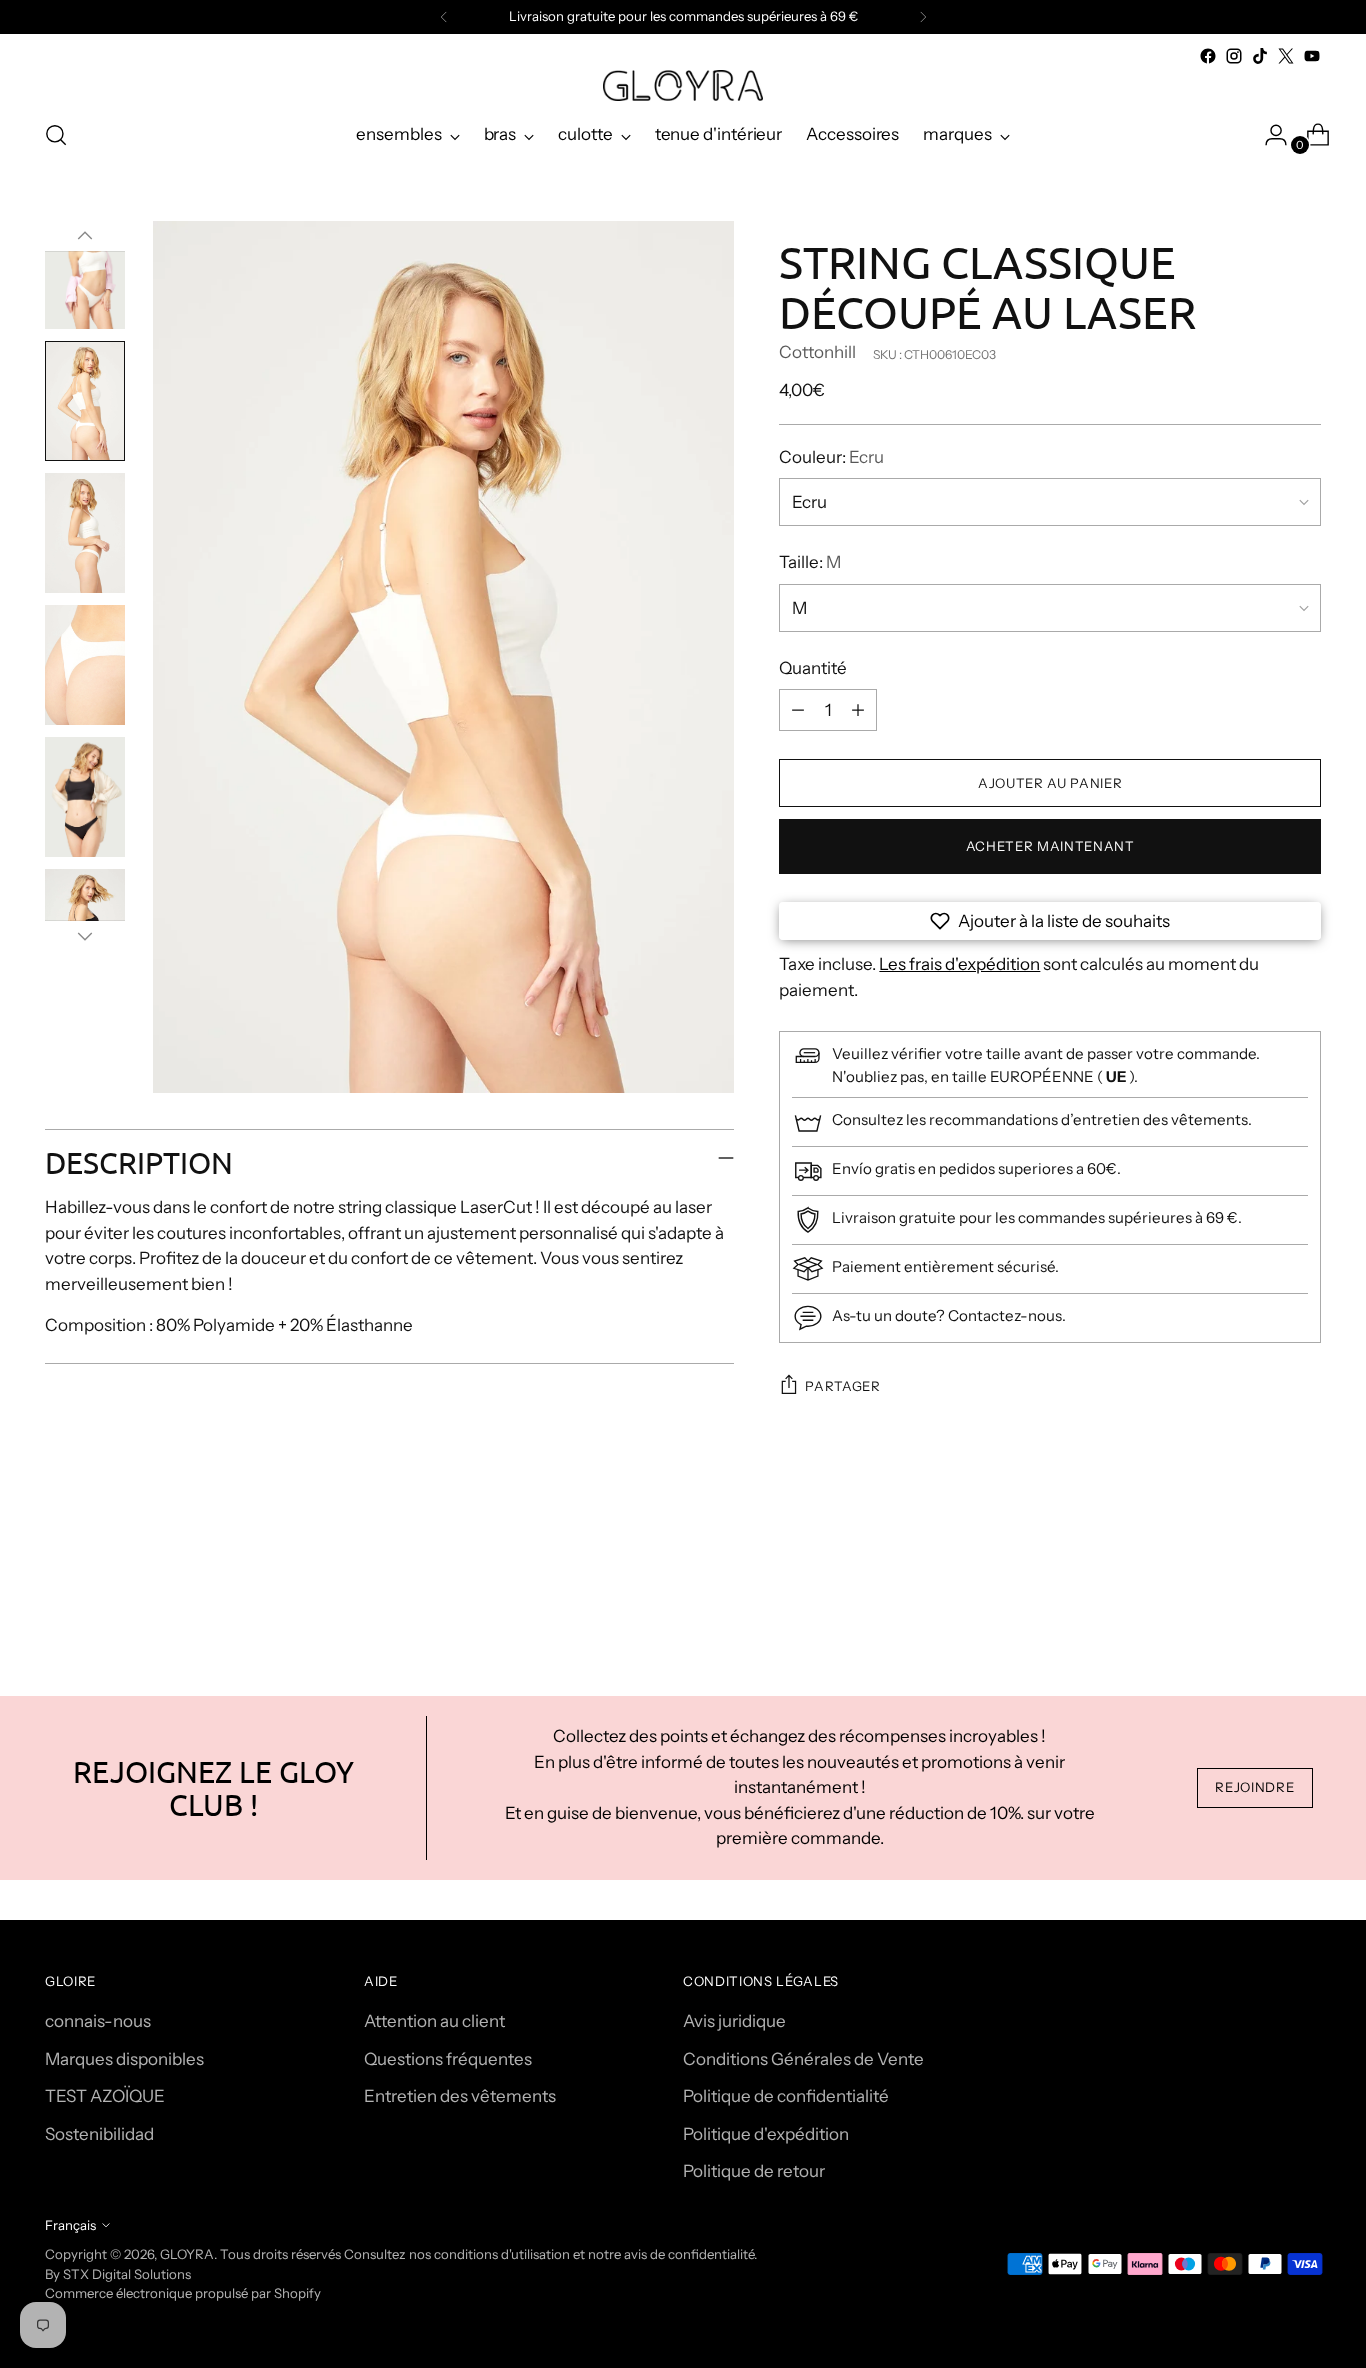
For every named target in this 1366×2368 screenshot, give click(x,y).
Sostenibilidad (99, 2134)
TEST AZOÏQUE (105, 2096)
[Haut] (85, 236)
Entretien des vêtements (460, 2096)
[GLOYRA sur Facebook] (1208, 56)
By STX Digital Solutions (118, 2274)
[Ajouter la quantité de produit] (858, 710)
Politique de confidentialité (786, 2096)
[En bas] (85, 936)
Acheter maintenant (1050, 846)
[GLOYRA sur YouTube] (1312, 56)
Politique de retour (754, 2171)
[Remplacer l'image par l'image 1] (85, 269)
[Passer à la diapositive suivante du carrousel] (1304, 1587)
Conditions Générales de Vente (803, 2059)
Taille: (810, 562)
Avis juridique (734, 2021)
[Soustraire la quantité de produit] (798, 710)
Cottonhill (817, 352)
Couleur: (831, 457)
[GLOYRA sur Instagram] (1234, 56)
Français (70, 2225)
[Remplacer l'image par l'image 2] (85, 401)
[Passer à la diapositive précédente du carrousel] (1258, 1588)
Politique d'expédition (766, 2134)
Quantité (813, 668)
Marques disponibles (124, 2059)
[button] (1050, 921)
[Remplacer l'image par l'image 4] (85, 665)
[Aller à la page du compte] (1268, 135)
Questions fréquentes (448, 2059)
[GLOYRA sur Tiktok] (1260, 56)
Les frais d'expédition (959, 964)
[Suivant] (923, 17)
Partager (842, 1386)
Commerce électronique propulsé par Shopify (183, 2293)
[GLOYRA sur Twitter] (1286, 56)
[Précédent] (444, 17)
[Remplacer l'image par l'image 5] (85, 797)
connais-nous (98, 2021)
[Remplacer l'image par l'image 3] (85, 533)
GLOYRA (187, 2254)
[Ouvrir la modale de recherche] (56, 135)
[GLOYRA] (683, 85)
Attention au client (434, 2021)
